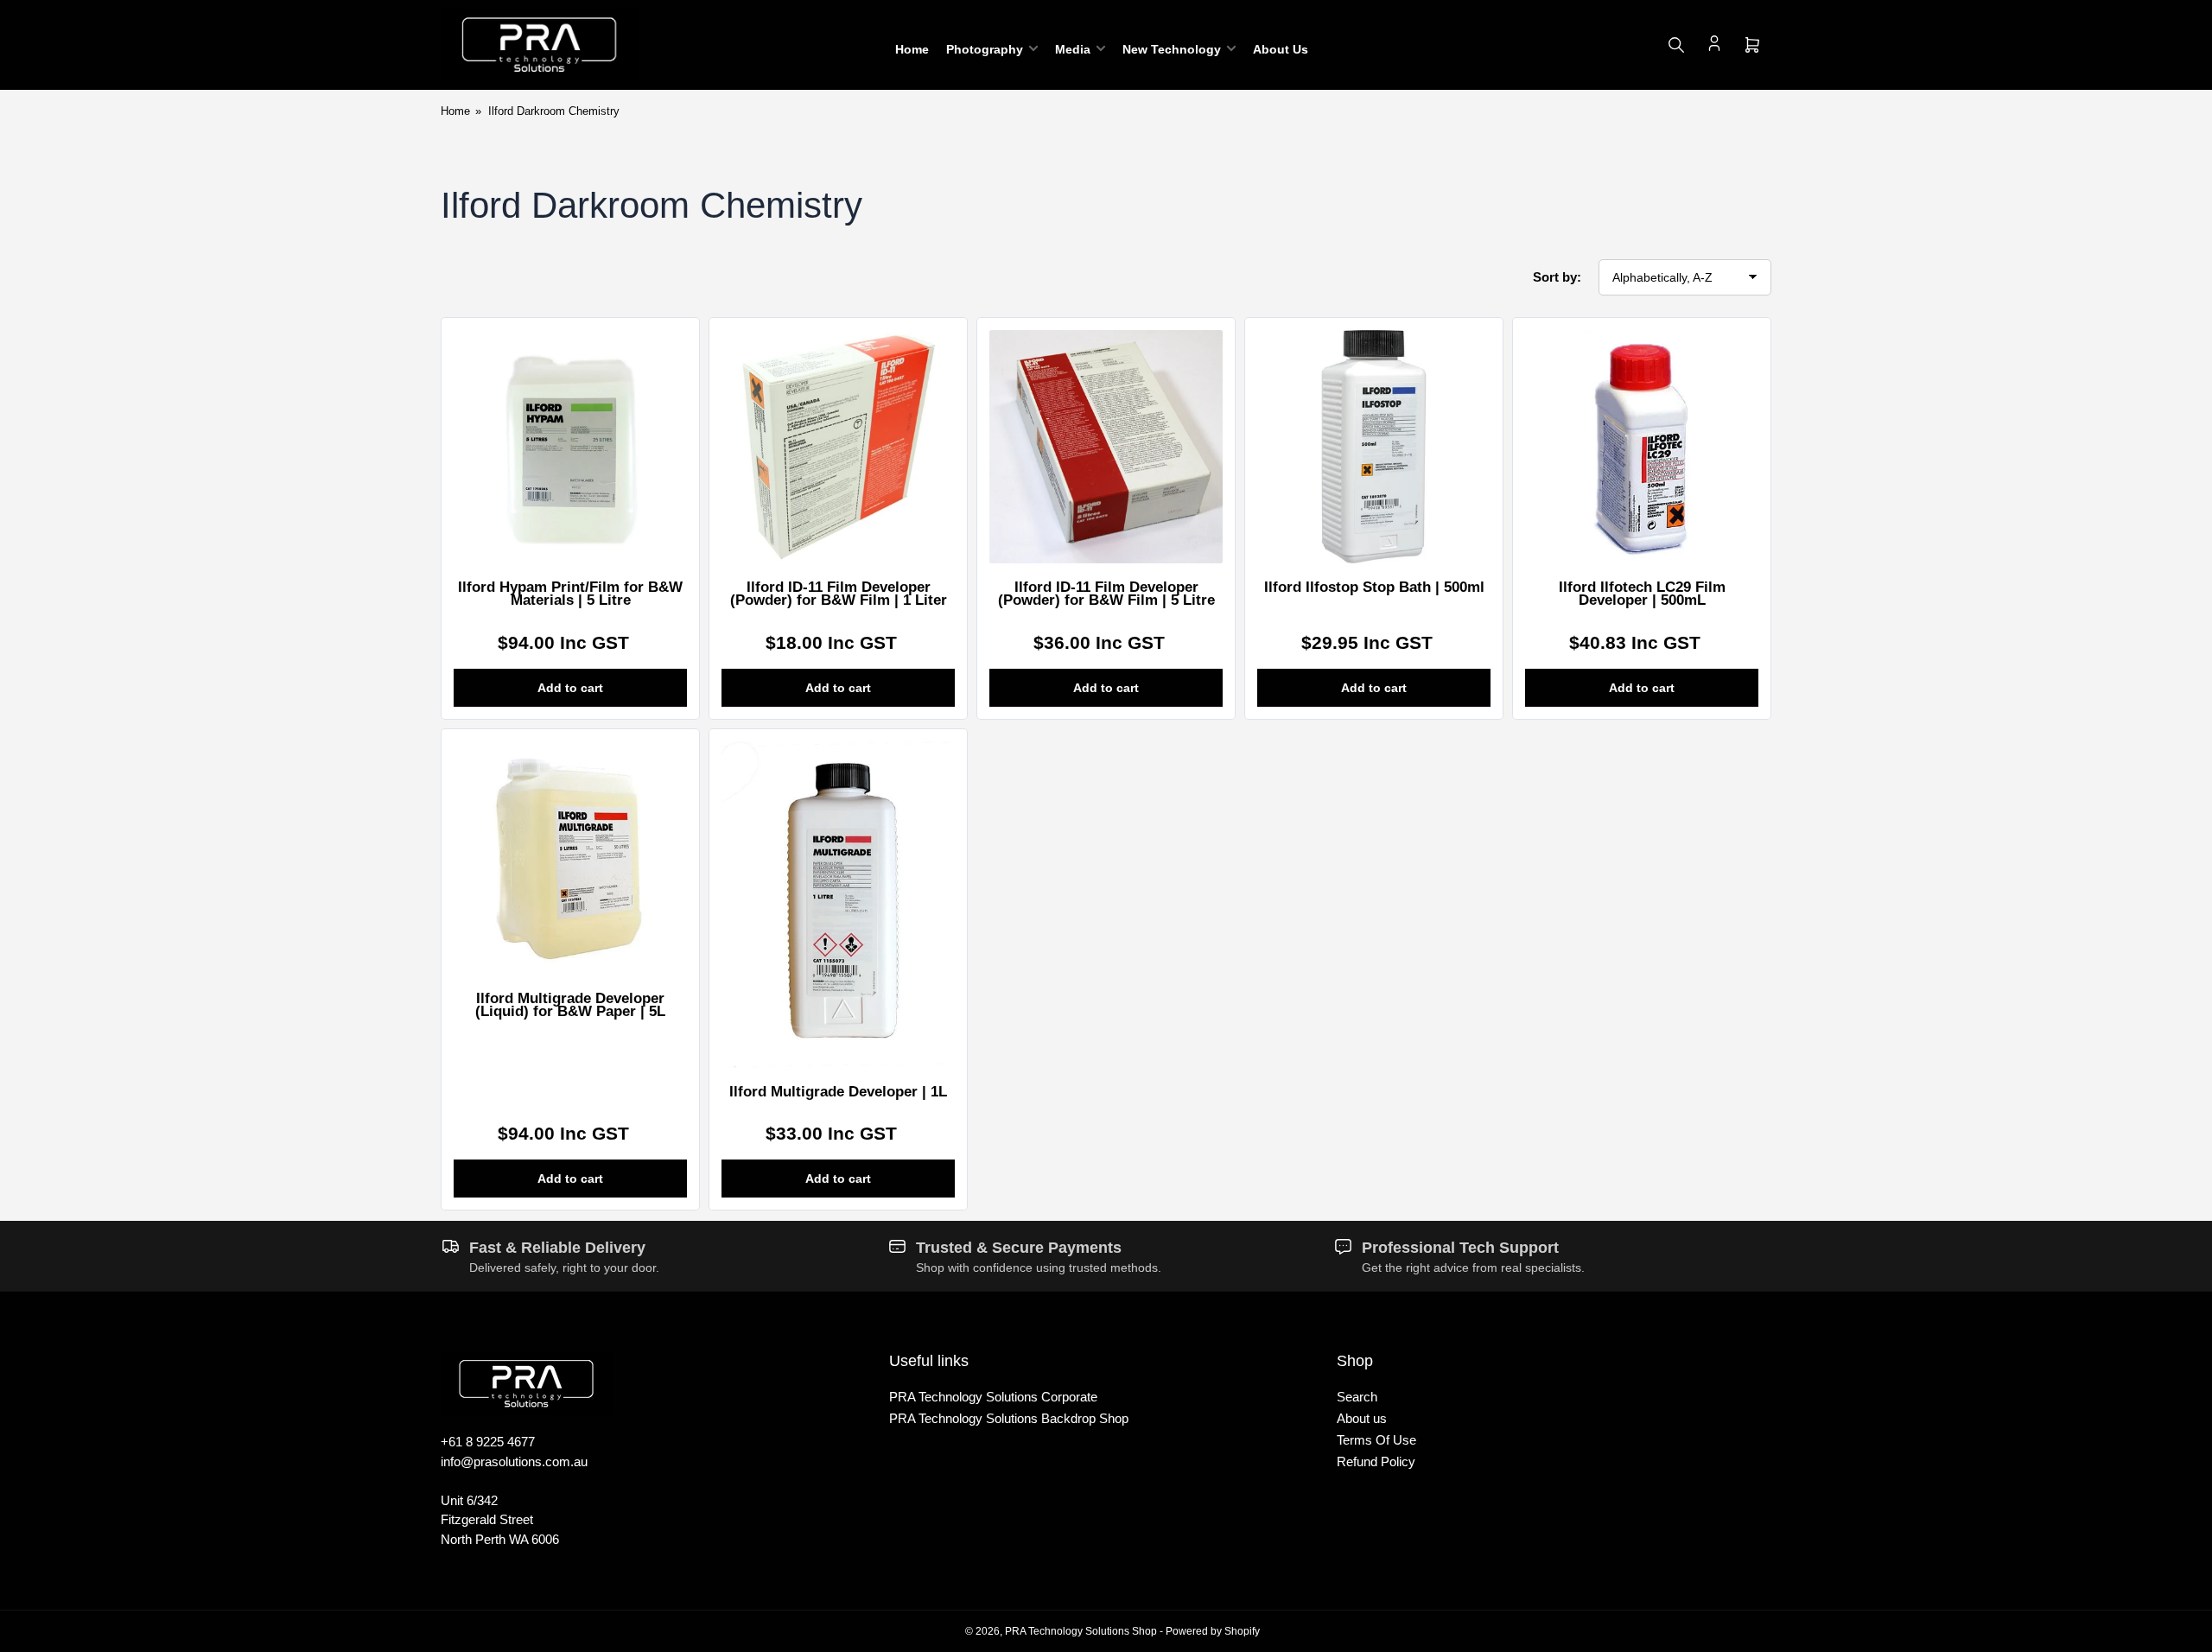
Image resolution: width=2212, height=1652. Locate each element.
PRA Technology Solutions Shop (1081, 1631)
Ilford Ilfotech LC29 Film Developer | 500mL (1642, 594)
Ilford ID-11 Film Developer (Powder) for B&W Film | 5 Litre (1106, 594)
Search (1357, 1397)
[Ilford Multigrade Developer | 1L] (838, 905)
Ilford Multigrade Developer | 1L (838, 1092)
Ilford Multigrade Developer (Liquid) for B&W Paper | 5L (570, 1005)
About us (1362, 1418)
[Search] (1676, 45)
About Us (1281, 49)
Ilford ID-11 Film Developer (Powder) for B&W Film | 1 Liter (839, 594)
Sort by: (1557, 277)
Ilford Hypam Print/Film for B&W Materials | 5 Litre (570, 594)
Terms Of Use (1376, 1440)
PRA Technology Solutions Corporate (993, 1397)
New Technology (1172, 49)
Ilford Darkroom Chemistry (554, 111)
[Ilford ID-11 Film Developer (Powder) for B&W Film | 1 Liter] (838, 447)
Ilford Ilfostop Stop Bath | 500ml (1374, 587)
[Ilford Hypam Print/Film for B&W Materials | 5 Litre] (570, 447)
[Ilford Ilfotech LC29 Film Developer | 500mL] (1642, 447)
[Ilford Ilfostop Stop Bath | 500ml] (1374, 447)
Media (1073, 49)
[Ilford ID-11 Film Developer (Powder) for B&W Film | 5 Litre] (1106, 447)
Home (912, 49)
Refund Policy (1376, 1461)
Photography (985, 49)
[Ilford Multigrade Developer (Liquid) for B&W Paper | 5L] (570, 858)
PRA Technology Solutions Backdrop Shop (1009, 1418)
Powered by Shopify (1213, 1631)
